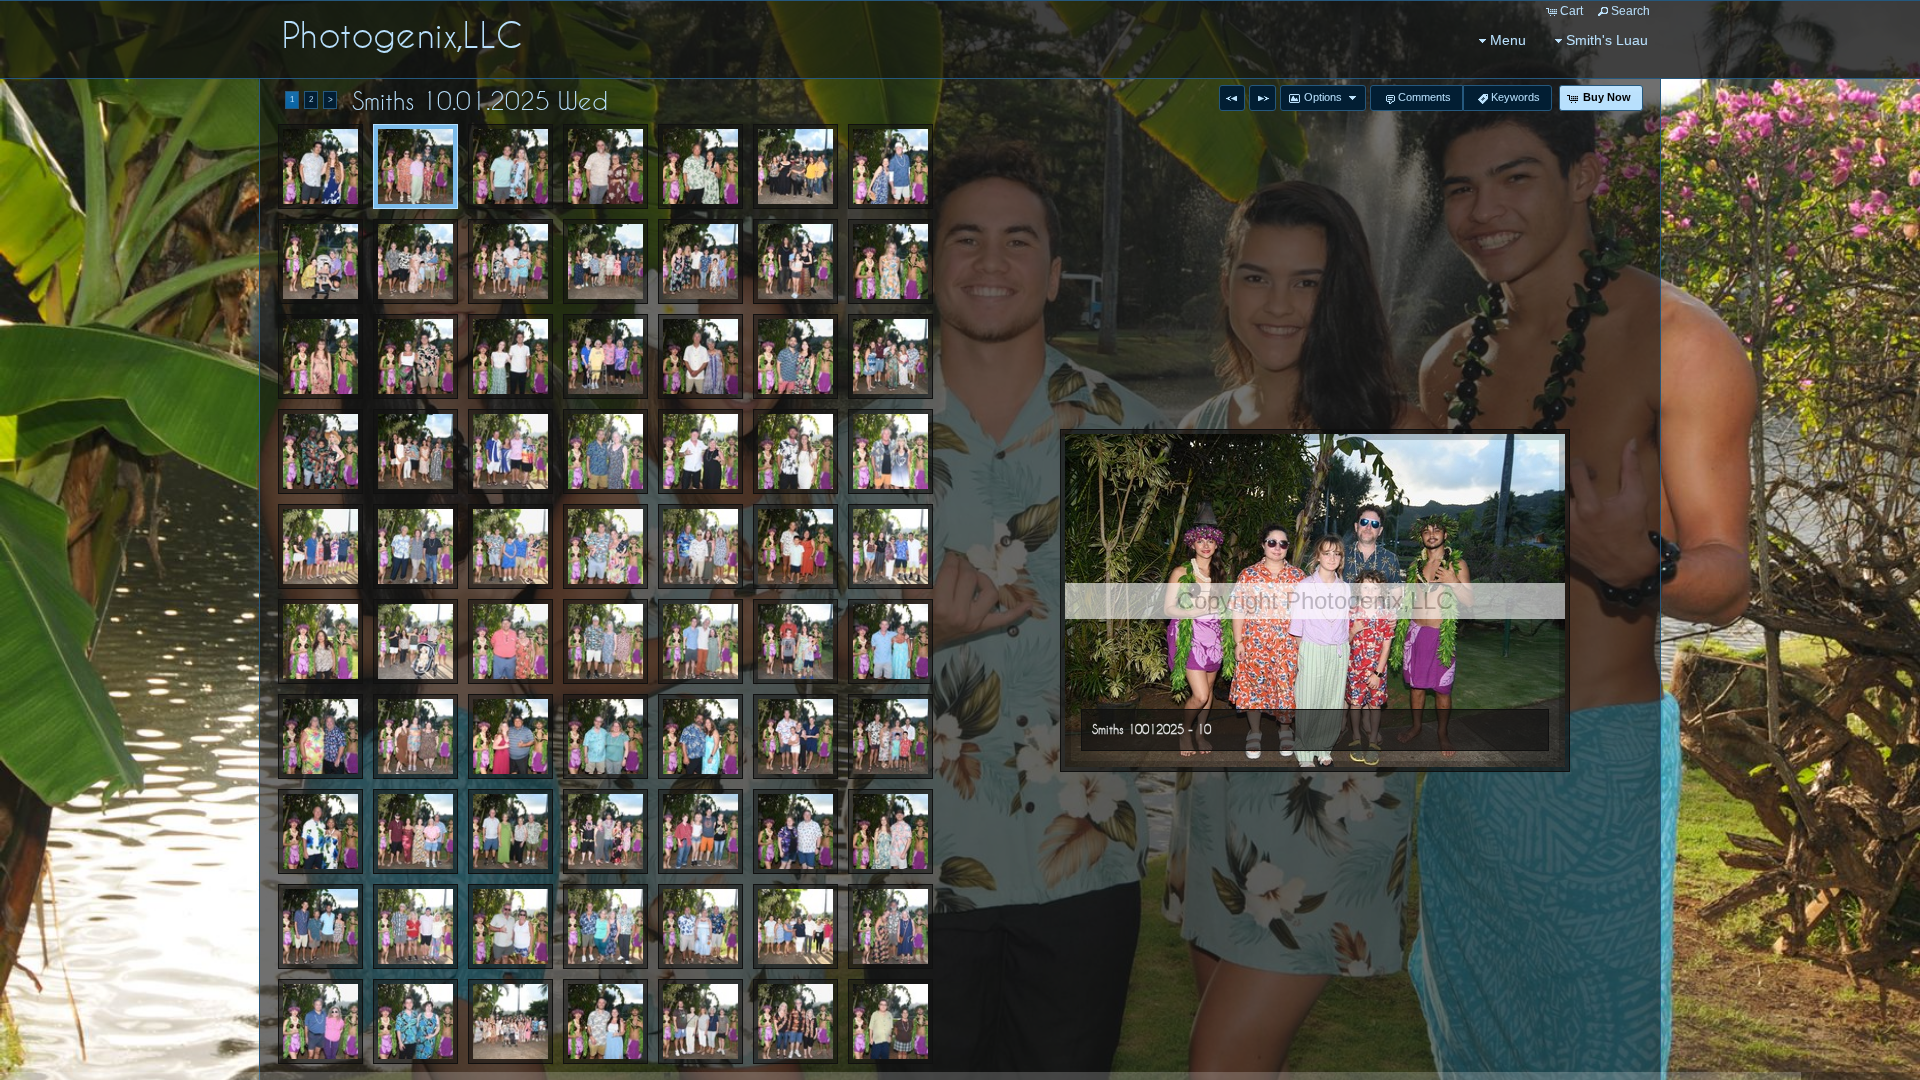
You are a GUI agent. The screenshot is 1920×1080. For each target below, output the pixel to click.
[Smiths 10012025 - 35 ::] (320, 546)
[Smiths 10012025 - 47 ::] (890, 641)
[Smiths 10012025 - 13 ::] (700, 166)
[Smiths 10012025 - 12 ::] (605, 166)
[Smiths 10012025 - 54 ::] (320, 831)
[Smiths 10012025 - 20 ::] (795, 261)
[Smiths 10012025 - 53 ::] (890, 736)
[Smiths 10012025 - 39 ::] (700, 546)
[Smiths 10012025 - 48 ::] (320, 736)
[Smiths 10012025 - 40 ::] (890, 546)
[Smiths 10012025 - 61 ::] (415, 926)
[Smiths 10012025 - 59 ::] (795, 831)
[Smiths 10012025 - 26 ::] (700, 356)
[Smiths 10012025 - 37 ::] (510, 546)
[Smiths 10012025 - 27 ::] (795, 356)
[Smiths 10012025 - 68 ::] (415, 1021)
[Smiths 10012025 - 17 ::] (415, 261)
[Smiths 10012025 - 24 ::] (510, 356)
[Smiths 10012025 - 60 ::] (320, 926)
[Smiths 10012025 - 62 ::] (510, 926)
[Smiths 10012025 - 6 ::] (890, 831)
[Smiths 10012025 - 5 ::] (510, 736)
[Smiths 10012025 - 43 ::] (510, 641)
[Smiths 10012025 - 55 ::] (415, 831)
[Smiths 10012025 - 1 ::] (320, 166)
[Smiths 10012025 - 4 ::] (795, 546)
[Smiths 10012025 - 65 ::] (795, 926)
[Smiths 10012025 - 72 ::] (890, 1021)
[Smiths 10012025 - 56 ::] (510, 831)
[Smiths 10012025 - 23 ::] (415, 356)
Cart (1571, 11)
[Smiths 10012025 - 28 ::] (890, 356)
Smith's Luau (1607, 40)
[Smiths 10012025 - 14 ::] (795, 166)
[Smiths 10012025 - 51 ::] (700, 736)
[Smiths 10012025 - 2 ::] (700, 261)
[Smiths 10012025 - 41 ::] (320, 641)
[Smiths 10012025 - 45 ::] (700, 641)
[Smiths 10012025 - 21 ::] (890, 261)
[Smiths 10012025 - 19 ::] (605, 261)
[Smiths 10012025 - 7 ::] (605, 1021)
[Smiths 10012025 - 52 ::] (795, 736)
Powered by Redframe (1850, 1061)
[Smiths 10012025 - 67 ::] (320, 1021)
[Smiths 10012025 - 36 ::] (415, 546)
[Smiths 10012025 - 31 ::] (605, 451)
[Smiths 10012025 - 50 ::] (605, 736)
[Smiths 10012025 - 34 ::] (890, 451)
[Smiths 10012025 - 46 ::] (795, 641)
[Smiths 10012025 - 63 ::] (605, 926)
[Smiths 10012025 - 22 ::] (320, 356)
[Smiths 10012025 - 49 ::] (415, 736)
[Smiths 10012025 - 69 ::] (510, 1021)
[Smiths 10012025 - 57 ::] (605, 831)
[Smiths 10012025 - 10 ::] (415, 166)
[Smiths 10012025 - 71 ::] (795, 1021)
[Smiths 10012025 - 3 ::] (415, 451)
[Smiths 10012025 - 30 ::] (510, 451)
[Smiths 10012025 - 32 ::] (700, 451)
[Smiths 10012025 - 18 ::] (510, 261)
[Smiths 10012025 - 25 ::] (605, 356)
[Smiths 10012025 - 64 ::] (700, 926)
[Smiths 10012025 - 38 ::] (605, 546)
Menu (1508, 40)
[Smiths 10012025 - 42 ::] (415, 641)
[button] (1232, 98)
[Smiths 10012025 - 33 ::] (795, 451)
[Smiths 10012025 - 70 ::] (700, 1021)
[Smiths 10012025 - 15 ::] (890, 166)
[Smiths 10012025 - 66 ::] (890, 926)
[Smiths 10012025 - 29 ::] (320, 451)
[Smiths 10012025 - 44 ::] (605, 641)
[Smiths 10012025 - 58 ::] (700, 831)
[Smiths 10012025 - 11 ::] (510, 166)
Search (1630, 11)
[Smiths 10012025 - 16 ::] (320, 261)
